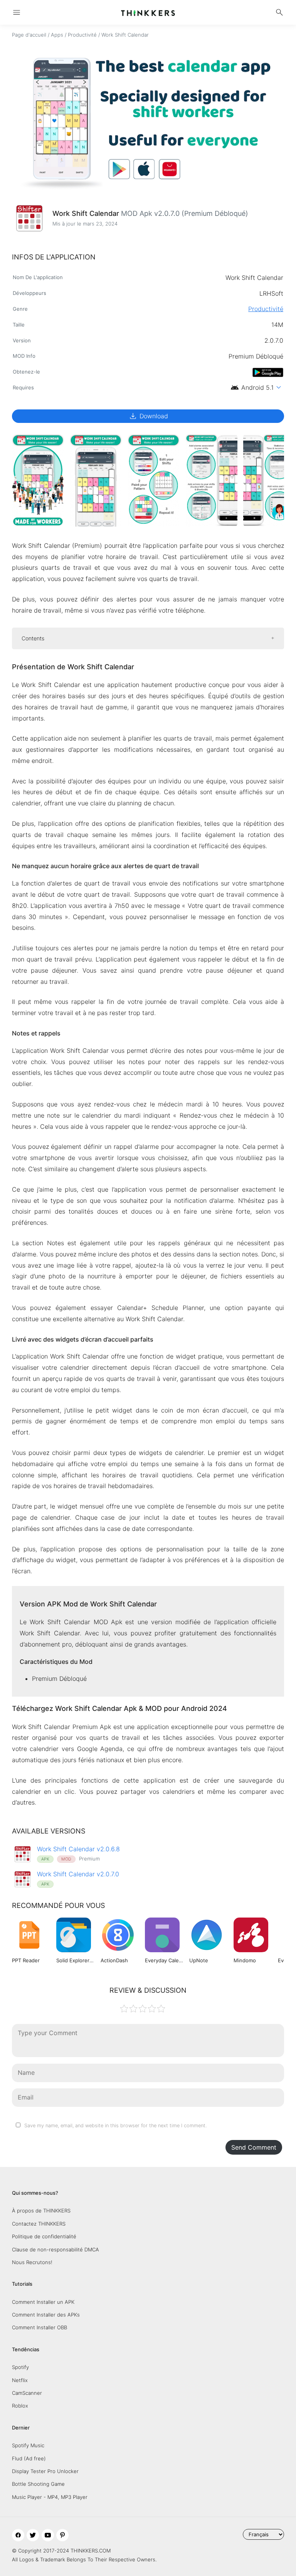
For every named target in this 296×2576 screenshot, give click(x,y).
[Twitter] (33, 2535)
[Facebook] (18, 2535)
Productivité (82, 35)
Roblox (20, 2406)
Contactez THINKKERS (39, 2224)
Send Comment (254, 2147)
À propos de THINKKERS (41, 2211)
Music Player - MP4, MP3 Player (50, 2497)
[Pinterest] (62, 2535)
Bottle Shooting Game (38, 2484)
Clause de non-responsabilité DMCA (55, 2249)
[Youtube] (48, 2535)
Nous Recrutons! (32, 2262)
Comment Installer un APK (43, 2302)
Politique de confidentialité (44, 2236)
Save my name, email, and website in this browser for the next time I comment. (115, 2126)
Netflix (20, 2380)
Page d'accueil (29, 35)
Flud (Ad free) (29, 2458)
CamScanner (27, 2393)
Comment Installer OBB (40, 2327)
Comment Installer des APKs (46, 2315)
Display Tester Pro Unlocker (45, 2471)
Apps (57, 35)
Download (148, 416)
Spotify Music (28, 2445)
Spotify (20, 2367)
